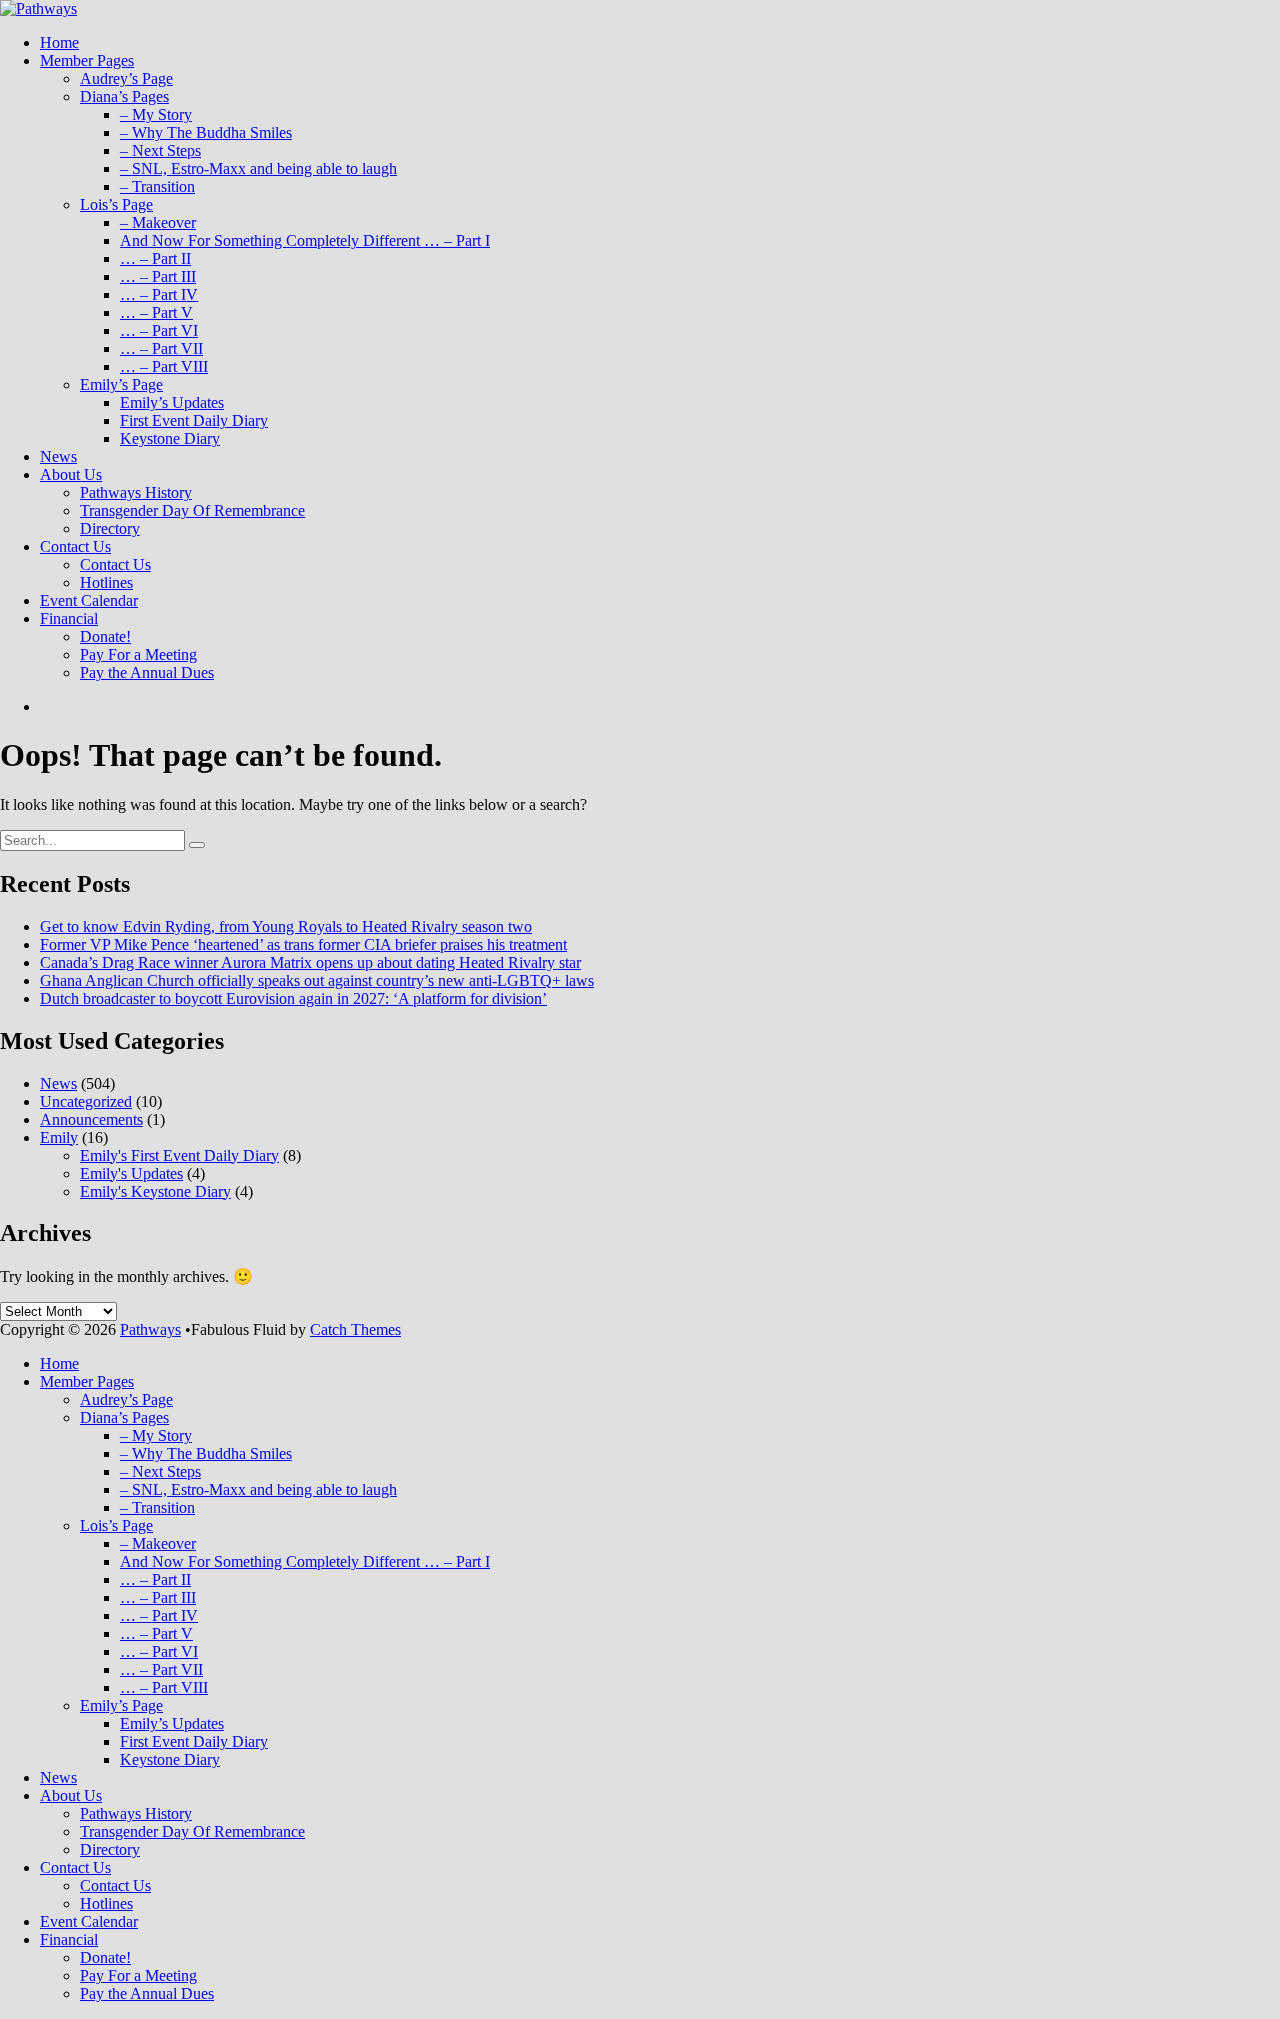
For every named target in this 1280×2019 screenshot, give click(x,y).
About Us (71, 474)
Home (59, 42)
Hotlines (106, 582)
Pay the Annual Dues (147, 672)
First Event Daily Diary (194, 420)
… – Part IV (159, 294)
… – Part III (158, 276)
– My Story (156, 114)
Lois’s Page (116, 204)
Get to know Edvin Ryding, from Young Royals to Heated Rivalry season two (286, 926)
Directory (110, 528)
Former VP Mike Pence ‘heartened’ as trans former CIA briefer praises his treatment (303, 944)
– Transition (157, 186)
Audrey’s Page (126, 78)
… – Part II (155, 258)
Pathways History (136, 492)
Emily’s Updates (172, 402)
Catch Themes (355, 1329)
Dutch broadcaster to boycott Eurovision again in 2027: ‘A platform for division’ (293, 998)
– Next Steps (160, 150)
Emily (59, 1137)
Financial (69, 618)
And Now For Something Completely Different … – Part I (305, 240)
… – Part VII (161, 348)
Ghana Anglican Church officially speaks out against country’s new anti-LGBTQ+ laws (317, 980)
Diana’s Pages (124, 96)
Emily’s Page (121, 384)
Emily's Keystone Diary (155, 1191)
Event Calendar (89, 600)
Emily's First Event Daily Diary (179, 1155)
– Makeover (158, 222)
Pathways (150, 1329)
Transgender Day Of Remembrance (192, 510)
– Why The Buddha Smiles (206, 132)
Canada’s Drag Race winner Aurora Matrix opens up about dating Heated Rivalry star (310, 962)
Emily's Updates (131, 1173)
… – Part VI (159, 330)
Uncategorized (86, 1101)
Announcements (91, 1119)
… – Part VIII (164, 366)
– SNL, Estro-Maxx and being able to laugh (258, 168)
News (58, 456)
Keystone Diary (170, 438)
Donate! (105, 636)
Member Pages (87, 60)
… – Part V (156, 312)
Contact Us (75, 546)
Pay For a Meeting (138, 654)
